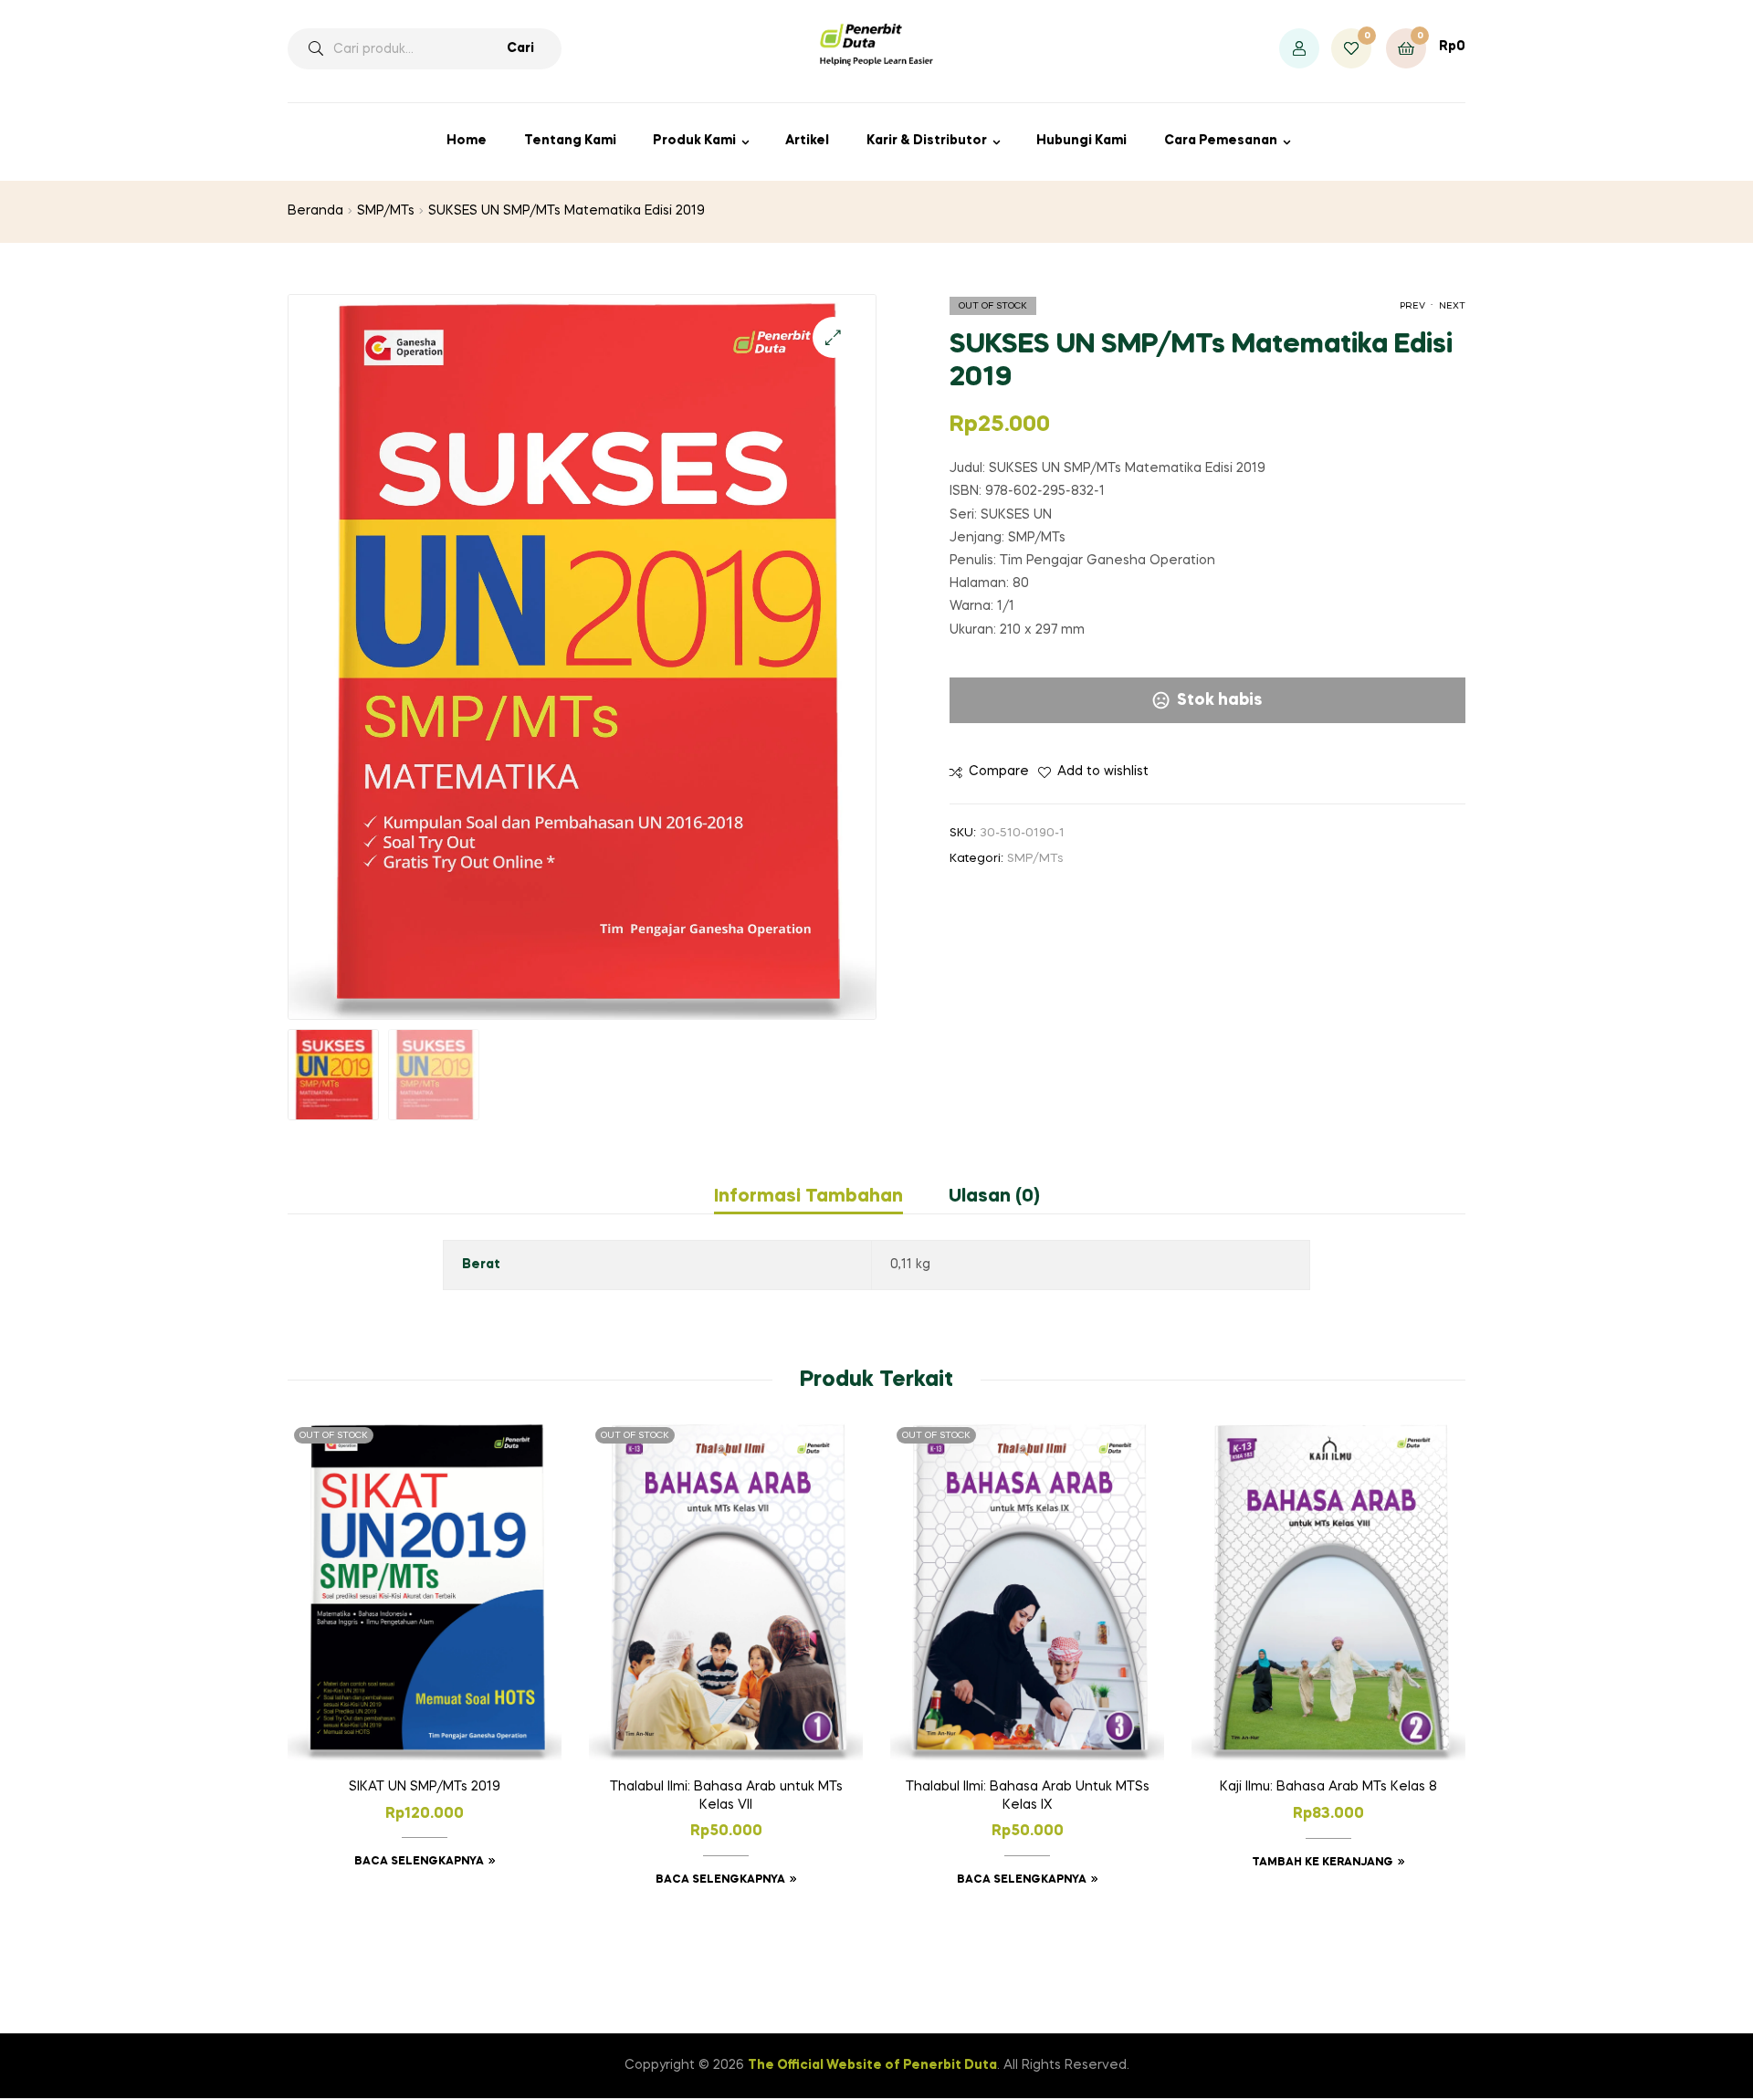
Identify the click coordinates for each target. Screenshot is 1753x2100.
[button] (833, 337)
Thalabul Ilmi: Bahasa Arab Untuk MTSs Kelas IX (1028, 1796)
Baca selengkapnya (419, 1862)
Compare (999, 772)
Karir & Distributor (927, 141)
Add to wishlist (1103, 772)
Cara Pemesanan (1221, 141)
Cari (520, 48)
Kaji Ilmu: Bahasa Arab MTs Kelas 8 (1328, 1787)
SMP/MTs (386, 211)
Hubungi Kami (1081, 141)
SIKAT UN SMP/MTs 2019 (425, 1787)
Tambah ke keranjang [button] (1323, 1863)
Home (467, 141)
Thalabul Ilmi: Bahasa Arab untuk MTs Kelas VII (726, 1796)
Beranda (315, 211)
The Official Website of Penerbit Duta (872, 2065)
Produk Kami (694, 141)
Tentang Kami (570, 141)
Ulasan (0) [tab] (994, 1197)
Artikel (807, 141)
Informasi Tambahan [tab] (808, 1197)
